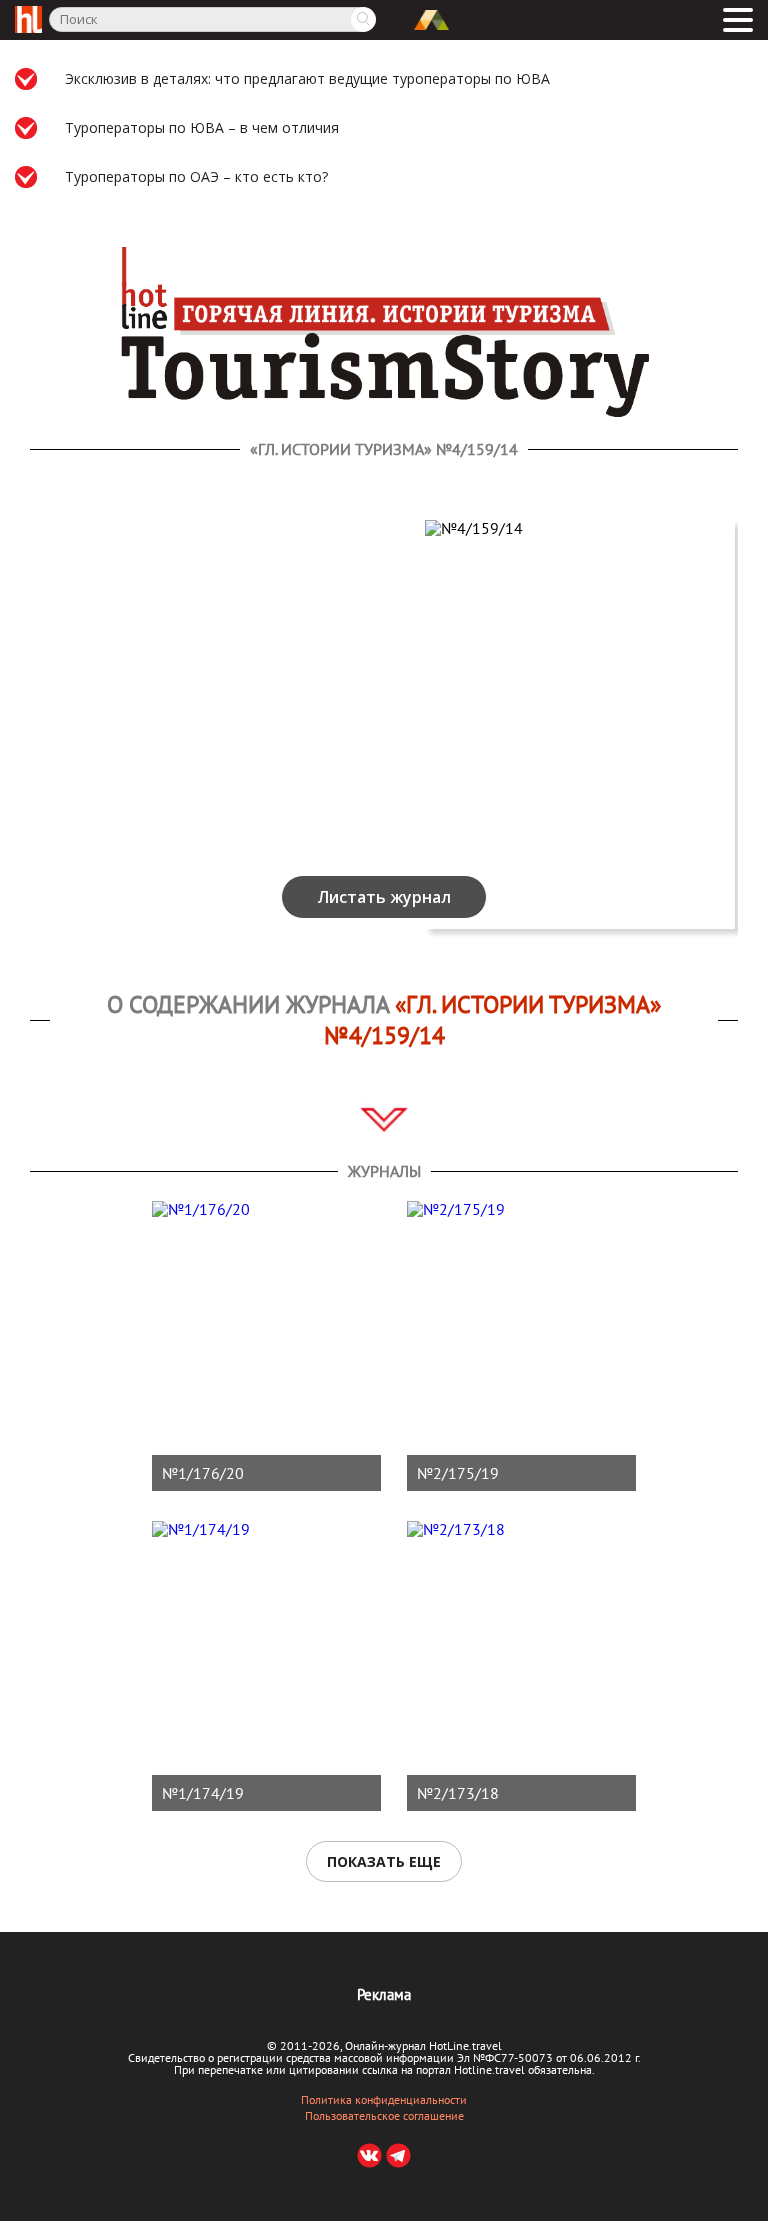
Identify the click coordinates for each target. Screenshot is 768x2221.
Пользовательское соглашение (384, 2116)
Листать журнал (384, 897)
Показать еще (384, 1861)
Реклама (384, 1994)
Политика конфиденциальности (384, 2100)
